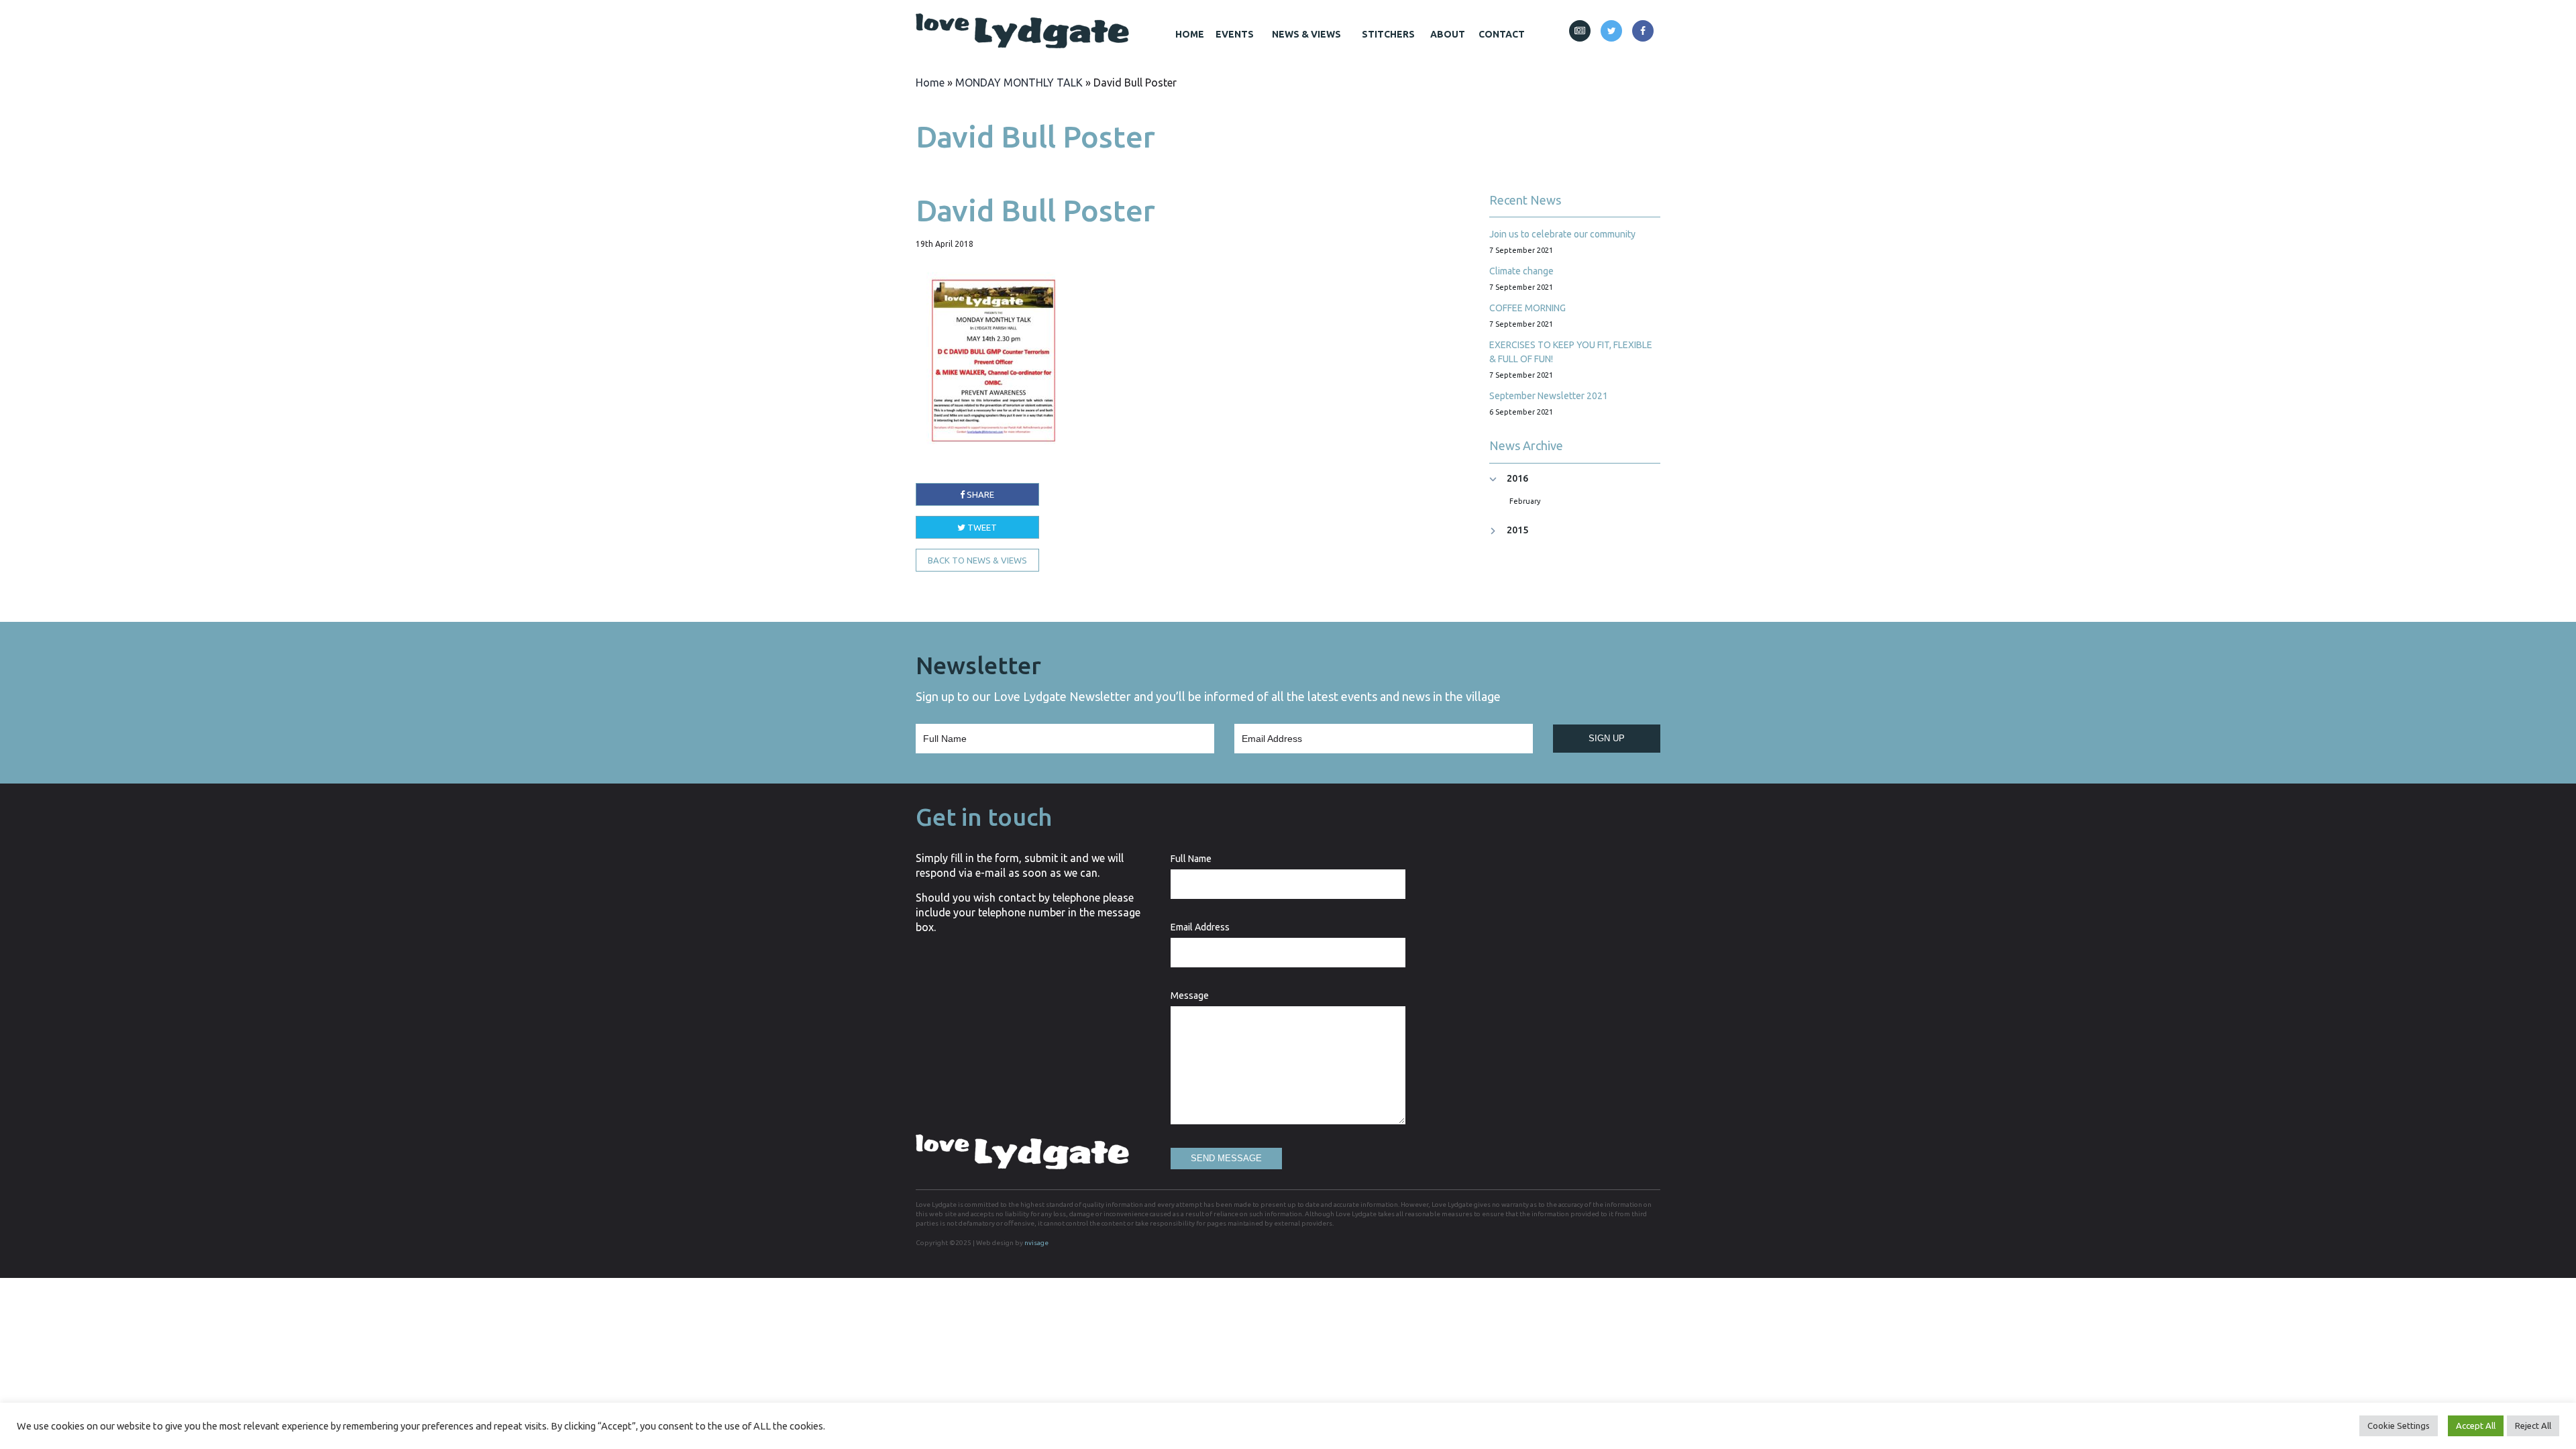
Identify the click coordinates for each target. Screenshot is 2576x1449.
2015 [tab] (1517, 530)
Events (1235, 34)
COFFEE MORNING (1527, 308)
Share (979, 494)
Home (1190, 34)
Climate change (1521, 271)
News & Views (1306, 34)
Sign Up (1607, 738)
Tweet (981, 527)
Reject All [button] (2533, 1426)
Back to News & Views (977, 560)
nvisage (1036, 1243)
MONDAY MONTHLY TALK (1019, 83)
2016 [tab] (1517, 479)
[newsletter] (1580, 31)
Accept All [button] (2476, 1426)
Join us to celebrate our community (1562, 234)
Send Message (1226, 1158)
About (1448, 34)
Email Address (1200, 927)
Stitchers (1388, 34)
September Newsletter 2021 (1549, 396)
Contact (1502, 34)
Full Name (1191, 859)
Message (1190, 996)
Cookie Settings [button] (2399, 1426)
